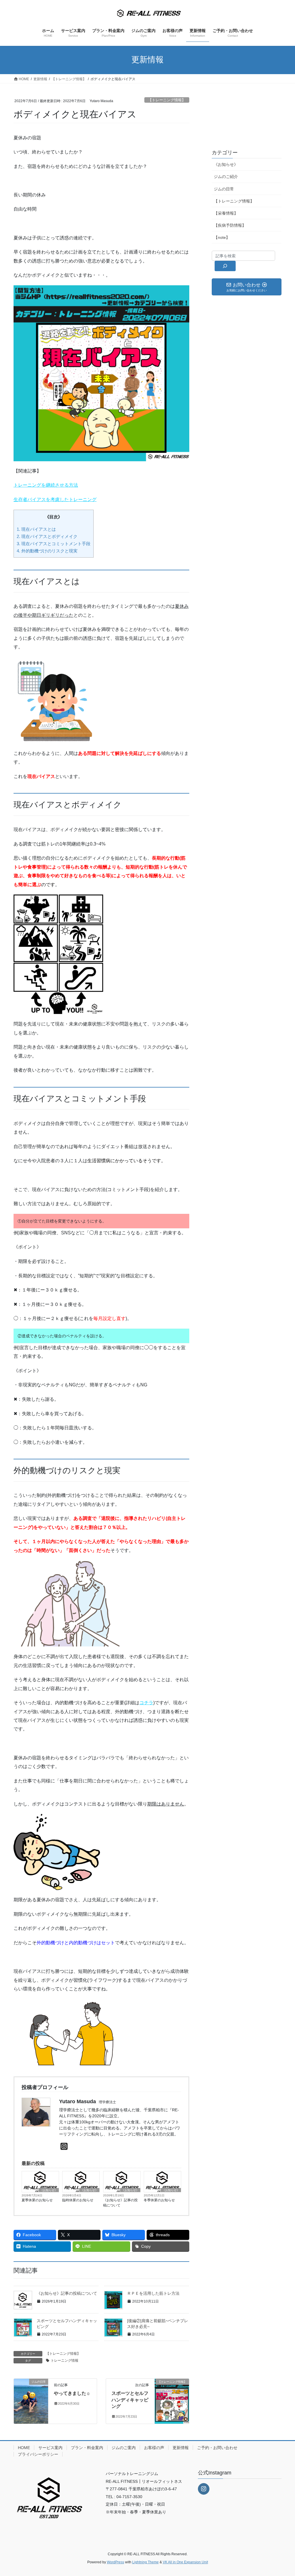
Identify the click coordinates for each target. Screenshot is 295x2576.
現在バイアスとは (36, 529)
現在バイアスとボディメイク (47, 536)
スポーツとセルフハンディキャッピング (130, 2400)
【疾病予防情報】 (230, 225)
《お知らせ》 (49, 2190)
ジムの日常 (224, 189)
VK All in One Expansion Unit (185, 2562)
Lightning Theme (145, 2562)
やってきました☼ (72, 2393)
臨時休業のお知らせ (78, 2200)
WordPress (116, 2562)
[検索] (225, 266)
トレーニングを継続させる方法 (46, 485)
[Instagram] (64, 2147)
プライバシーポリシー (38, 2454)
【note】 (222, 237)
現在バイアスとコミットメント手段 (54, 544)
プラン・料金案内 (87, 2448)
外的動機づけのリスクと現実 (47, 551)
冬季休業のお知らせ (159, 2200)
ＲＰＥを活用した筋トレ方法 (153, 2293)
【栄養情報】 (226, 213)
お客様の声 (154, 2448)
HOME (24, 2448)
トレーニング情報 (65, 2361)
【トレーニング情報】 (167, 100)
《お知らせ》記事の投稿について (120, 2203)
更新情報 (181, 2448)
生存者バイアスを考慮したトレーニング (55, 499)
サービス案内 (50, 2448)
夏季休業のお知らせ (37, 2200)
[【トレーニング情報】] (172, 2400)
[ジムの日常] (31, 2400)
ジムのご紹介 (226, 177)
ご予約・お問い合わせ (217, 2448)
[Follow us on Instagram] (204, 2489)
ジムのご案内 (124, 2448)
